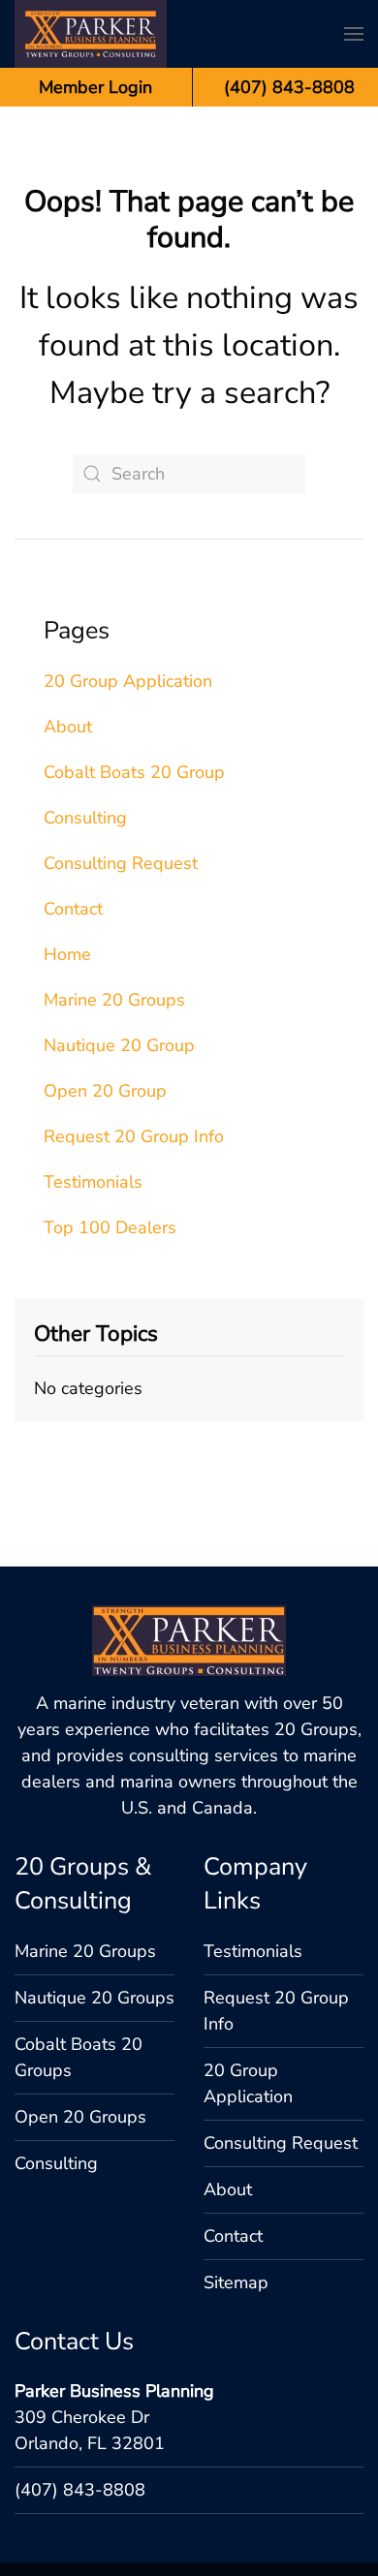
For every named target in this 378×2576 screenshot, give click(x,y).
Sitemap (236, 2069)
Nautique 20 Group (119, 939)
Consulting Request (121, 757)
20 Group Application (128, 574)
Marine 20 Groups (114, 893)
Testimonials (93, 1075)
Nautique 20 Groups (94, 1785)
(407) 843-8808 (80, 2277)
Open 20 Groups (80, 1904)
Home (67, 848)
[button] (354, 34)
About (68, 620)
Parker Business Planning (114, 2178)
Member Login (95, 87)
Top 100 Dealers (110, 1121)
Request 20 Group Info (134, 1030)
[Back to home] (91, 34)
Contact (73, 802)
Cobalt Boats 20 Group (134, 666)
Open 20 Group (105, 984)
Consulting (85, 711)
